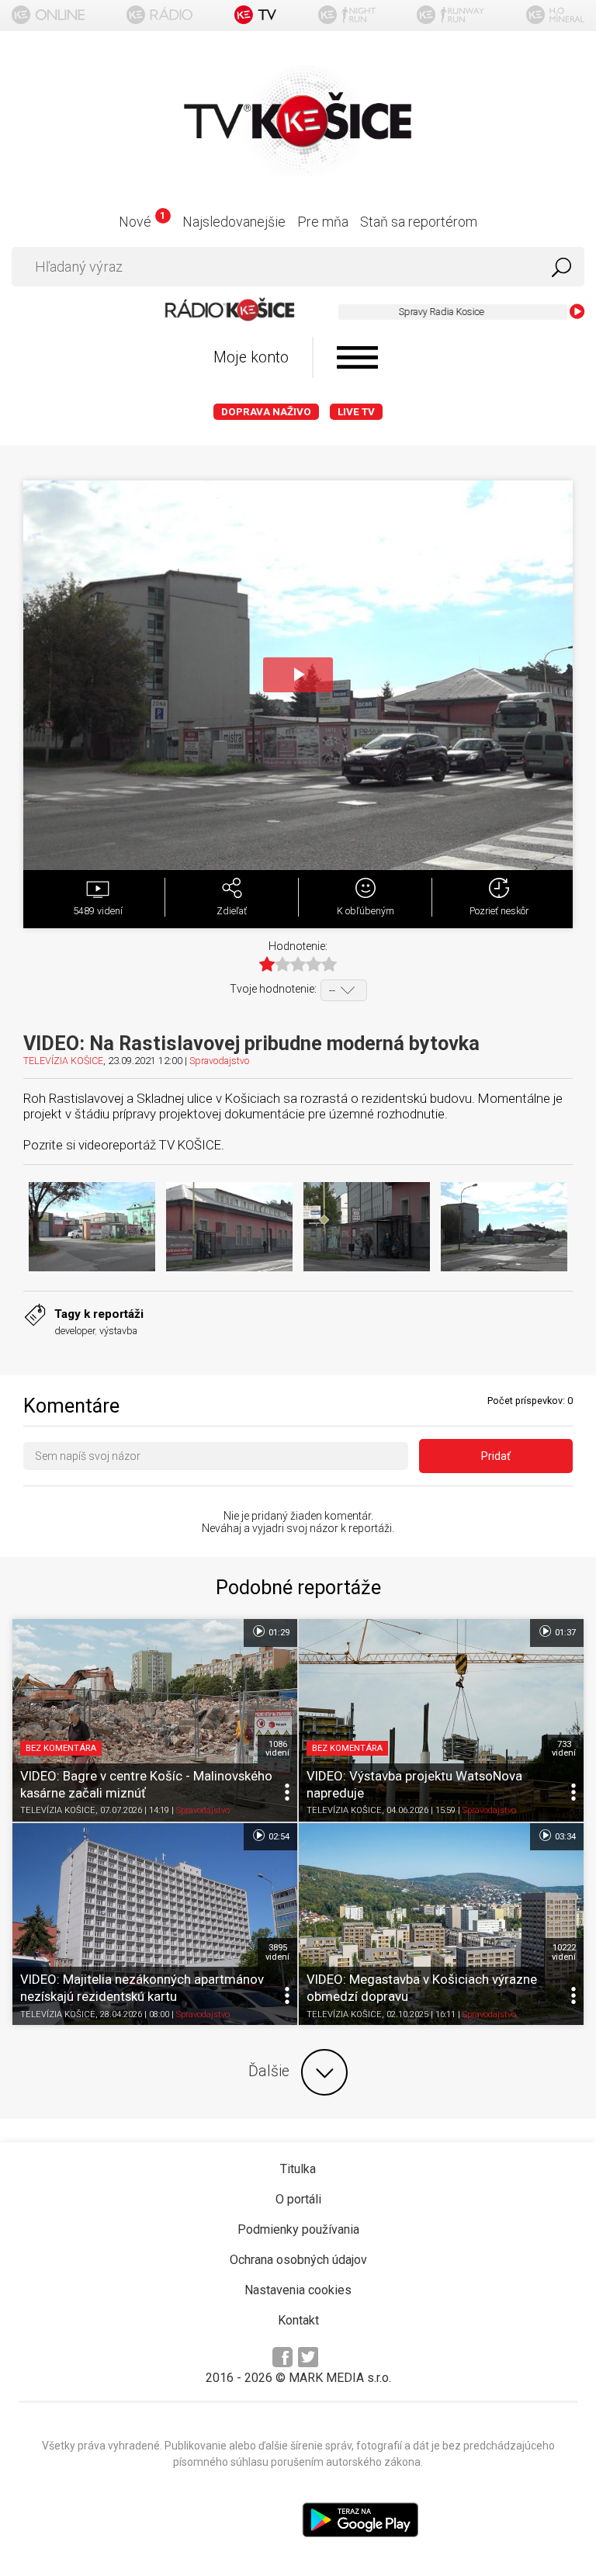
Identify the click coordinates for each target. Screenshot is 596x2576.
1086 (277, 1749)
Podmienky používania (298, 2229)
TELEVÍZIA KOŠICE (63, 1061)
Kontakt (298, 2320)
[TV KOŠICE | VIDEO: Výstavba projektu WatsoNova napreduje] (441, 1720)
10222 (564, 1952)
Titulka (298, 2169)
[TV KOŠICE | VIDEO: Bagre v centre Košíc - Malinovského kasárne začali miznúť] (155, 1720)
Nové (142, 222)
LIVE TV (356, 412)
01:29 (278, 1633)
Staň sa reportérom (419, 222)
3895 (277, 1952)
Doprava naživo (266, 412)
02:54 (278, 1836)
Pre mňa (323, 222)
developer (74, 1331)
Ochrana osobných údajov (298, 2260)
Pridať (496, 1456)
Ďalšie (269, 2071)
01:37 (564, 1633)
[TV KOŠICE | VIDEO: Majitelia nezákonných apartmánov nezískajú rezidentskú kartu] (155, 1924)
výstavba (118, 1331)
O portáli (298, 2199)
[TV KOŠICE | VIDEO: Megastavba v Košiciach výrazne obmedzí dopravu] (441, 1924)
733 (564, 1749)
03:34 (564, 1836)
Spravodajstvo (219, 1061)
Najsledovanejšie (234, 222)
